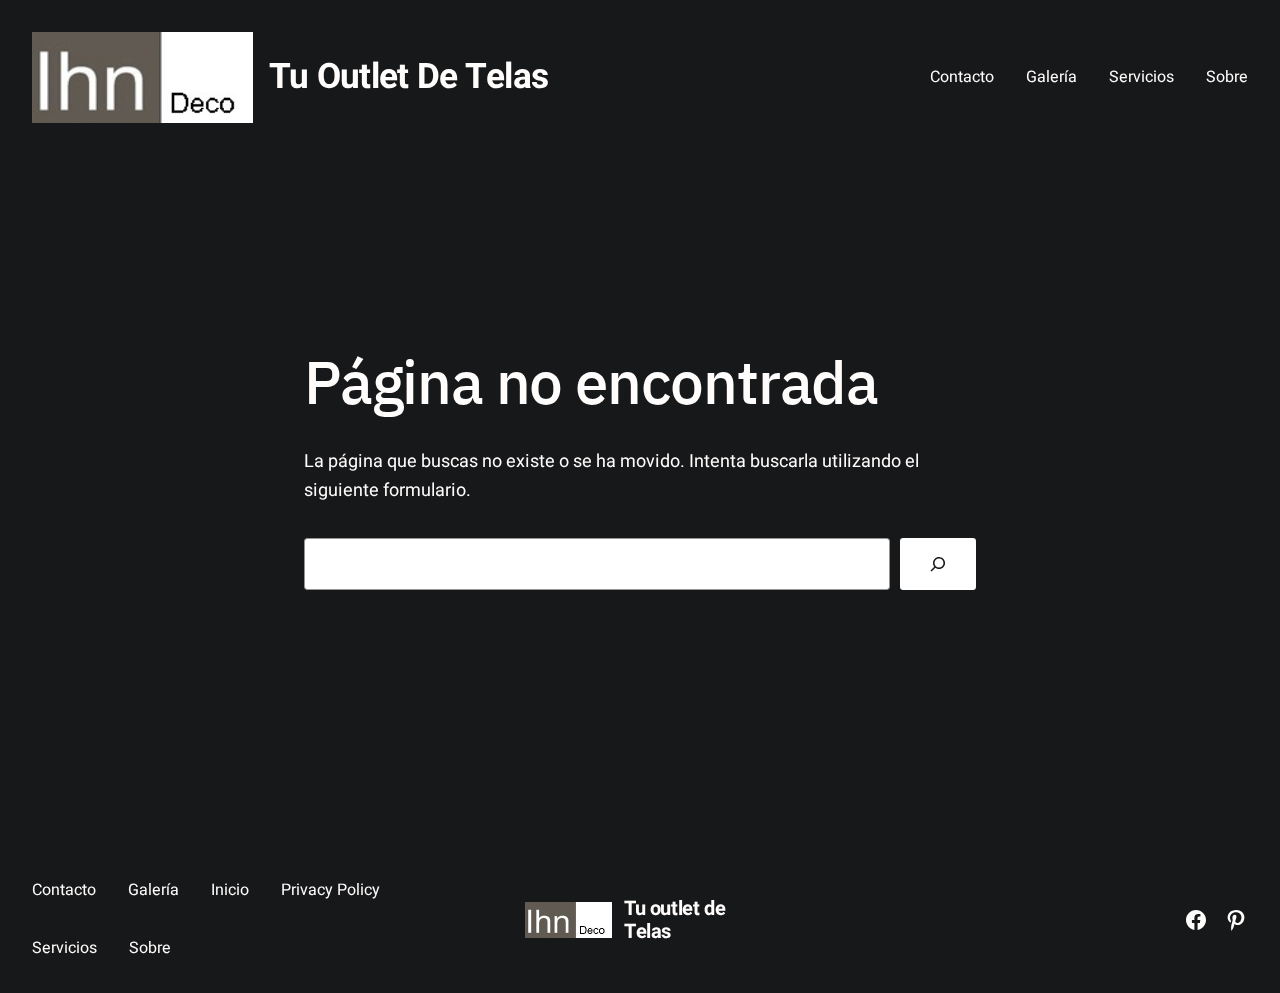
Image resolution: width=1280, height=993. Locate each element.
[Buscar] (938, 564)
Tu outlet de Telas (408, 77)
